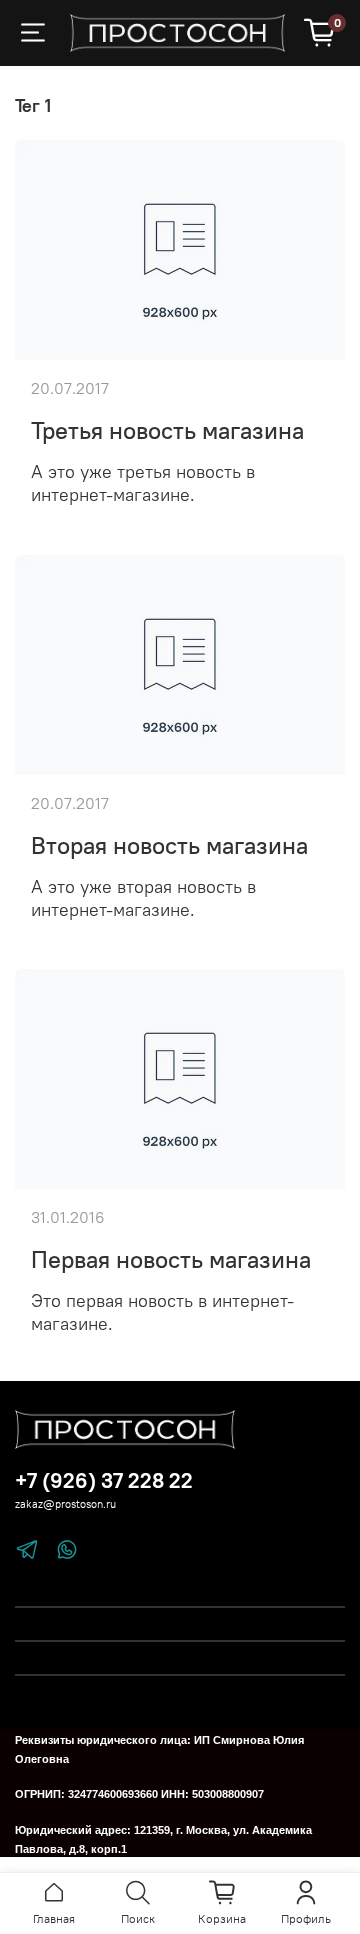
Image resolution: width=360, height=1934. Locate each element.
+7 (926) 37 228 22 (104, 1480)
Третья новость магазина (167, 430)
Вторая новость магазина (169, 845)
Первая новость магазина (171, 1259)
